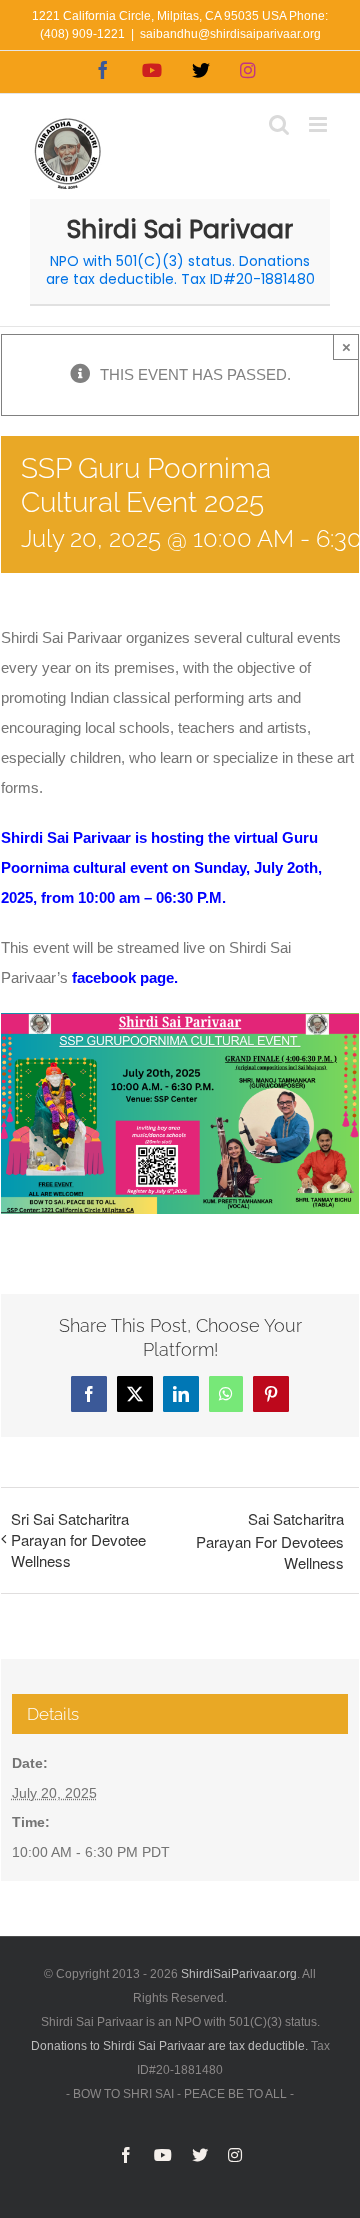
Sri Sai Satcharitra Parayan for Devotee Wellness (78, 1539)
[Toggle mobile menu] (319, 124)
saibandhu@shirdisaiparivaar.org (230, 34)
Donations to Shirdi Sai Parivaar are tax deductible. (169, 2046)
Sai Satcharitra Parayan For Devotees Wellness (270, 1540)
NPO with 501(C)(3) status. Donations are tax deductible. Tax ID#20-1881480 (180, 270)
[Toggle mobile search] (279, 124)
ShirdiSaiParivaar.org (239, 1974)
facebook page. (125, 977)
